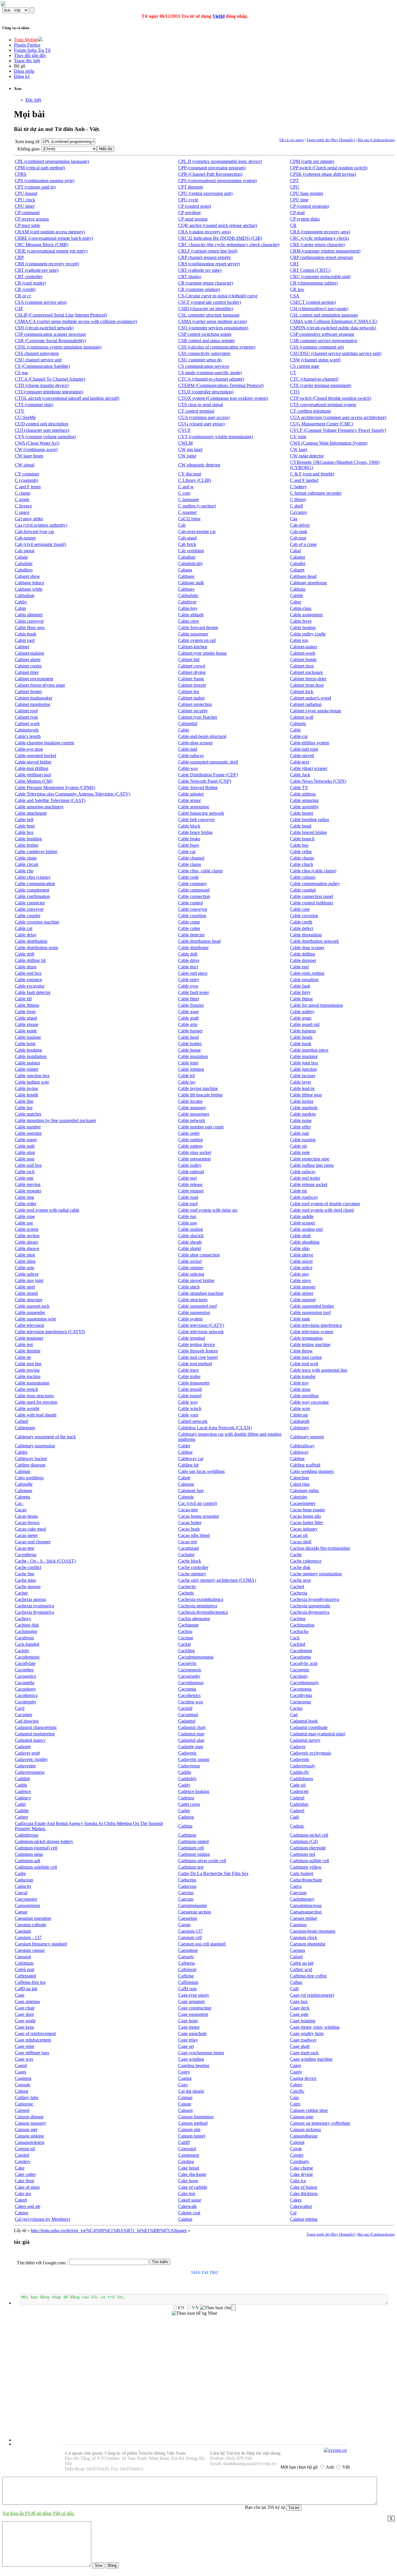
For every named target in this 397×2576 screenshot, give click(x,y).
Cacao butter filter (306, 1523)
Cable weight (27, 1408)
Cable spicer (301, 1261)
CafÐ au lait (26, 1989)
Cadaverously (303, 1766)
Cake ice (298, 2181)
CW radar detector (307, 456)
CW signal (25, 465)
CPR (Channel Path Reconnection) (210, 174)
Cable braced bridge (309, 832)
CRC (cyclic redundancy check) (320, 238)
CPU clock (25, 200)
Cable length (26, 1095)
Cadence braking (194, 1791)
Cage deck (300, 2008)
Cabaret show (27, 576)
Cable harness (303, 1031)
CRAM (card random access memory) (50, 232)
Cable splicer (27, 1274)
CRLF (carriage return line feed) (208, 251)
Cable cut (24, 928)
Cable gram (301, 1018)
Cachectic (187, 1587)
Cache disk (300, 1567)
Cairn (295, 2104)
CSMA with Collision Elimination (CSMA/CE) (334, 321)
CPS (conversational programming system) (217, 181)
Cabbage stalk (191, 583)
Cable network (192, 1120)
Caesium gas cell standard (202, 1944)
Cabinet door (302, 666)
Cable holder (190, 1044)
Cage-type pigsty (194, 1995)
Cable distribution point (36, 948)
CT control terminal (196, 411)
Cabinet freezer (192, 685)
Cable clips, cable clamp (200, 871)
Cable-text (299, 762)
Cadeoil (297, 1798)
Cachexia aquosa (30, 1599)
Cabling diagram (30, 1465)
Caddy (184, 1785)
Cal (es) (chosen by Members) (42, 2219)
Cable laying (26, 1088)
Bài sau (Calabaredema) (376, 140)
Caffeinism (188, 1982)
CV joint (298, 437)
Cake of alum (27, 2187)
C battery (298, 487)
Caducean (24, 1880)
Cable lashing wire (32, 1082)
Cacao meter (26, 1535)
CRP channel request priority (205, 257)
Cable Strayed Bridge (198, 788)
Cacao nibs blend (194, 1535)
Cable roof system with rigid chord (322, 1210)
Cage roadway (303, 2040)
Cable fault (300, 986)
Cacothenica (26, 1695)
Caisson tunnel (192, 2136)
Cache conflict (28, 1567)
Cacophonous (191, 1683)
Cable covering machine (37, 922)
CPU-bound (26, 193)
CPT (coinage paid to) (35, 187)
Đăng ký (22, 76)
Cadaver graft (27, 1753)
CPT (294, 181)
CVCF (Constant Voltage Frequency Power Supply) (338, 430)
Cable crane (189, 922)
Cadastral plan (191, 1740)
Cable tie (23, 1357)
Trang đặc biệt (27, 61)
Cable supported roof (197, 1306)
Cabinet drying (192, 672)
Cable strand (26, 1293)
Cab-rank (299, 531)
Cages (20, 2072)
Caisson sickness (305, 2129)
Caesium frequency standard (41, 1944)
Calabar (185, 2219)
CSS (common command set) (317, 347)
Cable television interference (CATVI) (50, 1332)
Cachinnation (302, 1625)
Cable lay (187, 1082)
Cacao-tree (188, 1510)
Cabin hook (26, 634)
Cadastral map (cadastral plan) (318, 1734)
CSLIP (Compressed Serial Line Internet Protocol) (61, 315)
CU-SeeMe (25, 417)
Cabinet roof (26, 711)
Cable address (303, 794)
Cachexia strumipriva (198, 1606)
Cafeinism (24, 1963)
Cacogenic (300, 1670)
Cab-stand (187, 538)
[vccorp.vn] (335, 2450)
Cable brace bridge (195, 832)
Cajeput (297, 2142)
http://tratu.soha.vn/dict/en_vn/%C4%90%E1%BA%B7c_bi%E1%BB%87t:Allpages (109, 2230)
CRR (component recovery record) (47, 264)
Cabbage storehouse (309, 583)
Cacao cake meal (30, 1529)
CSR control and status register (206, 341)
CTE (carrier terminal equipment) (321, 385)
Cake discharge (192, 2174)
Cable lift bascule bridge (200, 1095)
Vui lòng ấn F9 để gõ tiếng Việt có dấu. (39, 2513)
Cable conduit (303, 890)
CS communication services (204, 366)
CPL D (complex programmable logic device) (220, 161)
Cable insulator (304, 1056)
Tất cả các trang (291, 140)
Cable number (28, 1127)
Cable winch (190, 1408)
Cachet (21, 1593)
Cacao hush (189, 1529)
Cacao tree (25, 1548)
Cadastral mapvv (30, 1740)
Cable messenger (194, 1114)
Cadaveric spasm (194, 1759)
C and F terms (28, 487)
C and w (186, 487)
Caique (185, 2104)
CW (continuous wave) (36, 449)
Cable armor (189, 800)
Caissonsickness (30, 2142)
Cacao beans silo (305, 1516)
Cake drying (301, 2174)
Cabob (184, 1478)
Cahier (296, 2085)
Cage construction (195, 2008)
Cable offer (300, 1127)
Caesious (298, 1925)
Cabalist (297, 557)
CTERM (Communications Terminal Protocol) (221, 385)
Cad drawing (27, 1721)
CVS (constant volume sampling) (45, 437)
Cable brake (189, 839)
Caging (185, 2078)
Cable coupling (192, 916)
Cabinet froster (28, 692)
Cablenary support (307, 1437)
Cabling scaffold (305, 1465)
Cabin (20, 608)
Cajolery (23, 2162)
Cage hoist (188, 2021)
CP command (27, 213)
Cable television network (201, 1332)
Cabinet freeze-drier (308, 679)
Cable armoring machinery (39, 807)
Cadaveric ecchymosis (311, 1753)
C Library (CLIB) (195, 480)
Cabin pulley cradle (308, 634)
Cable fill (23, 999)
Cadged (297, 1811)
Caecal (21, 1893)
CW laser (299, 449)
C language (189, 499)
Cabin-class (301, 608)
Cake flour (25, 2181)
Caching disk (27, 1625)
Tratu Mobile (26, 40)
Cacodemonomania (196, 1657)
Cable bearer (302, 813)
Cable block (189, 826)
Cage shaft (300, 2046)
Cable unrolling (304, 1396)
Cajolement (189, 2155)
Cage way (24, 2059)
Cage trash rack (304, 2053)
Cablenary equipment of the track (45, 1437)
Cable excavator (30, 986)
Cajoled (22, 2155)
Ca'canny (299, 512)
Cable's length (28, 736)
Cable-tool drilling (32, 768)
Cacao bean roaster (307, 1510)
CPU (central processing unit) (205, 193)
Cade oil (298, 1785)
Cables (21, 1452)
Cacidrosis (24, 1638)
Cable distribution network (314, 941)
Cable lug (24, 1108)
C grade (22, 499)
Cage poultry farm (307, 2033)
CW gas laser (190, 449)
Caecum (186, 1899)
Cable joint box (304, 1063)
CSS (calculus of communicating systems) (217, 347)
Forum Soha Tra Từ (32, 50)
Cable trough (190, 1389)
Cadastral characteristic (36, 1727)
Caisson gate (302, 2117)
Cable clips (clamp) (33, 877)
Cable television (29, 1325)
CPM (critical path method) (40, 168)
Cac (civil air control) (198, 1503)
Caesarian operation (33, 1918)
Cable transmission (32, 1383)
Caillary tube (27, 2097)
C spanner (187, 512)
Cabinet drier (27, 672)
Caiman (185, 2097)
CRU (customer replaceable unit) (320, 277)
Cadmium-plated (193, 1841)
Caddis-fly (300, 1772)
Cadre (20, 1873)
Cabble (297, 595)
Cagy (183, 2085)
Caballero (24, 570)
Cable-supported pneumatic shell (208, 762)
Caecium (298, 1893)
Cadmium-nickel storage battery (44, 1841)
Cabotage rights (304, 1491)
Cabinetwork (27, 730)
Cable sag (24, 1223)
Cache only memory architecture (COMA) (217, 1580)
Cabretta (23, 1497)
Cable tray (299, 1383)
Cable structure (29, 1300)
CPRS (21, 174)
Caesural (23, 1957)
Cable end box (28, 973)
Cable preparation (194, 1159)
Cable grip (188, 1024)
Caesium (23, 1931)
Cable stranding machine (201, 1293)
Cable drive (189, 960)
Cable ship (300, 1248)
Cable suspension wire (35, 1319)
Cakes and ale (28, 2206)
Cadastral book (304, 1721)
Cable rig (298, 1191)
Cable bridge (27, 845)
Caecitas (186, 1893)
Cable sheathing (305, 1242)
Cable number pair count (201, 1127)
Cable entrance (28, 980)
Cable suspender (30, 1312)
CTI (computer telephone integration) (49, 392)
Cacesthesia (26, 1555)
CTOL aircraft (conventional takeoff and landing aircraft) (67, 398)
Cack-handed (27, 1644)
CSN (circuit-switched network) (44, 328)
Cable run (187, 1216)
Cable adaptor (191, 794)
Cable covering (304, 916)
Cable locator (190, 1101)
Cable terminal (192, 1338)
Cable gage (188, 1012)
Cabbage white (29, 589)
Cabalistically (191, 563)
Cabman (23, 1471)
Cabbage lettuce (29, 583)
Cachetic (186, 1593)
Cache (296, 1555)
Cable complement (32, 890)
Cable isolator (27, 1063)
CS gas (21, 373)
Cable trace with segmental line (319, 1370)
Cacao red (187, 1542)
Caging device (303, 2078)
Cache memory (192, 1574)
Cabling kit (188, 1465)
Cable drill (188, 954)
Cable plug (25, 1152)
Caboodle (24, 1484)
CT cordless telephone (311, 411)
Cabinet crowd (192, 666)
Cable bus (299, 845)
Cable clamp (190, 864)
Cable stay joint (29, 1280)
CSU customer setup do (200, 360)
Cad (294, 1715)
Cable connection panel (312, 896)
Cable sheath (190, 1242)
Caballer (298, 563)
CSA (295, 296)
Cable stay (300, 1274)
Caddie (185, 1772)
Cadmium (187, 1835)
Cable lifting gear (306, 1095)
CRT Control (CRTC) (310, 270)
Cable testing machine (310, 1344)
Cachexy (23, 1619)
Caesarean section (195, 1912)
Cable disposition (306, 935)
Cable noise (301, 1120)
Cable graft (188, 1018)
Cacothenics (189, 1695)
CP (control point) (195, 206)
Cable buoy (189, 845)
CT (293, 373)
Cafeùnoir (187, 1969)
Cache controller (193, 1567)
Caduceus (187, 1880)
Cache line (25, 1574)
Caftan (296, 1982)
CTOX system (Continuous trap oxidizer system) (223, 398)
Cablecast (299, 1415)
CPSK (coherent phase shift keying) (323, 174)
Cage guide (25, 2021)
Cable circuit (26, 864)
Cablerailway (302, 1446)
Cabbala (298, 589)
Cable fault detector (33, 992)
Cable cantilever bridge (36, 852)
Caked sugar (190, 2200)
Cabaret (297, 570)
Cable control (191, 903)
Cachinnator (26, 1631)
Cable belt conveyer (196, 820)
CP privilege (189, 213)
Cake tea (23, 2194)
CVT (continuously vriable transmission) (216, 437)
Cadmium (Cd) (304, 1841)
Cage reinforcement (33, 2040)
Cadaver (298, 1747)
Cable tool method (195, 1364)
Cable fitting (301, 999)
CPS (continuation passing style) (45, 181)
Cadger (22, 1817)
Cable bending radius (310, 820)
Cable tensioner (29, 1338)
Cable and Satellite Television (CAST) (50, 800)
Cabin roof (25, 640)
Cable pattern (190, 1146)
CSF (19, 309)
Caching (298, 1619)
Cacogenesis (190, 1670)
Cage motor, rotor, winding (315, 2027)
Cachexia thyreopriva (310, 1612)
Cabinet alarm (28, 659)
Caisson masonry (31, 2123)
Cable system (190, 1319)
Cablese (185, 1452)
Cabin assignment (306, 615)
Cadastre (23, 1747)
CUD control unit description (42, 424)
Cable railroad (191, 1172)
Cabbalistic (188, 595)
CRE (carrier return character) (317, 245)
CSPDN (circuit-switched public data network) (333, 328)
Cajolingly (300, 2162)
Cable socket (190, 1261)
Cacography (189, 1676)
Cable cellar (301, 852)
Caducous (187, 1886)
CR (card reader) (30, 283)
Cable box (24, 832)
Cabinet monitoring (33, 704)
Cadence (23, 1791)
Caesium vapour (30, 1950)
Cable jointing (191, 1069)
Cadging (186, 1817)
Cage (20, 1995)
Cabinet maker (192, 698)
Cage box (299, 2001)
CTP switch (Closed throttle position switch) (331, 398)
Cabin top (299, 640)
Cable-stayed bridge (33, 762)
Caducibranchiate (306, 1880)
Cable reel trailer (305, 1178)
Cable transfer (303, 1376)
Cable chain (26, 858)
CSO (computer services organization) (213, 328)
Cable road (188, 1197)
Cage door (24, 2014)
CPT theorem (191, 187)
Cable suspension (194, 1312)
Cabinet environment (34, 679)
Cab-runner (25, 538)
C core (184, 493)
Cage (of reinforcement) (312, 1995)
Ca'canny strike (29, 519)
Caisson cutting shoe (309, 2110)
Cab (182, 525)
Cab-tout (298, 538)
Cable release (190, 1184)
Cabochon (299, 1478)
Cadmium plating (194, 1854)
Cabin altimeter (29, 615)
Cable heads (301, 1037)
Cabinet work (27, 724)
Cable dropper (303, 960)
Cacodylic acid (304, 1663)
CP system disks (305, 219)
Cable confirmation (32, 896)
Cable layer (301, 1082)
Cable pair (299, 1133)
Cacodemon (301, 1651)
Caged (21, 2065)
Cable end (299, 967)
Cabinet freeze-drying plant (40, 685)
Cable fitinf (188, 999)
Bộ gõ (20, 66)
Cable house (189, 1050)
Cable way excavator (309, 1402)
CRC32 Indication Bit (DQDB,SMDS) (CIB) (220, 238)
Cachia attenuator (194, 1619)
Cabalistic (24, 563)
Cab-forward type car (34, 531)
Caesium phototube (308, 1944)
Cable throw (301, 1351)
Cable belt (24, 820)
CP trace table (27, 225)
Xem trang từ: (28, 142)
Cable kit (186, 1076)
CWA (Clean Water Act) (37, 443)
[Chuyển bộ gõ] (4, 4)
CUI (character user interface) (42, 430)
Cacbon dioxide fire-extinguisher (320, 1548)
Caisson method (193, 2123)
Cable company (193, 884)
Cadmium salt (27, 1861)
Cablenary (299, 1428)
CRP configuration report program (321, 257)
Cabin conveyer (29, 621)
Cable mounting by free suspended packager (56, 1120)
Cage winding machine (311, 2059)
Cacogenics (25, 1676)
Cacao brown (27, 1523)
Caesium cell (190, 1937)
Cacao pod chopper (33, 1542)
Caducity (23, 1886)
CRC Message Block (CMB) (42, 245)
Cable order (189, 1133)
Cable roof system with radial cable (47, 1210)
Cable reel (187, 1178)
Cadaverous (189, 1766)
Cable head (188, 1037)
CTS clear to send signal (201, 405)
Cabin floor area (30, 627)
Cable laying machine (198, 1088)
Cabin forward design (198, 627)
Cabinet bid (189, 659)
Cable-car (299, 736)
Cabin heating (303, 627)
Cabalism (187, 557)
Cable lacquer (303, 1076)
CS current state (305, 366)
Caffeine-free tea (30, 1982)
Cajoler (297, 2155)
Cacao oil (299, 1535)
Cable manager (192, 1108)
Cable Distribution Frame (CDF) (208, 775)
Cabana (185, 570)
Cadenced (299, 1791)
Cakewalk (187, 2206)
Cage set (186, 2046)
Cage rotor (25, 2046)
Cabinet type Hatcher (198, 717)
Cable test (24, 1344)
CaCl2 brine (189, 519)
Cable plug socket (195, 1152)
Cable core (300, 909)
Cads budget (302, 1873)
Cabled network (193, 1421)
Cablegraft (300, 1421)
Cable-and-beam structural (202, 736)
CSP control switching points (205, 334)
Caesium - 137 (28, 1937)
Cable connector (30, 903)
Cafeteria (186, 1963)
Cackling (186, 1651)
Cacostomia (301, 1689)
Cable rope (25, 1216)
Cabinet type (26, 717)
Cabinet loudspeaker (34, 698)
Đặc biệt (33, 100)
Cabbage (186, 576)
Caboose (186, 1484)
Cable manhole (304, 1108)
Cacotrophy (26, 1702)
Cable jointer (27, 1069)
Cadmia (185, 1826)
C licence (23, 506)
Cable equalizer (304, 980)
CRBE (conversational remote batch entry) (54, 238)
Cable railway (303, 1172)
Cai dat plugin (191, 2091)
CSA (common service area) (41, 302)
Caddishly (187, 1779)
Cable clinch (302, 864)
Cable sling (25, 1261)
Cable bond (301, 826)
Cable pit (298, 1146)
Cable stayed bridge (196, 1280)
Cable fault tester (194, 992)
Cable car (187, 852)
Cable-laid (188, 749)
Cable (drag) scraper (309, 768)
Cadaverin (299, 1759)
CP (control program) (310, 206)
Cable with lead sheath (36, 1415)
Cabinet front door (307, 685)
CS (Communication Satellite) (42, 366)
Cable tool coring (306, 1357)
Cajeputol (187, 2149)
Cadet (20, 1804)
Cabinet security (193, 711)
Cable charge (302, 858)
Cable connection (194, 896)
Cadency (23, 1798)
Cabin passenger (193, 634)
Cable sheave (27, 1248)
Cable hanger (190, 1031)
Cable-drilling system (310, 743)
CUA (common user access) (204, 417)
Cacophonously (304, 1683)
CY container (27, 474)
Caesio (184, 1925)
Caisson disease (29, 2117)
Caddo (21, 1785)
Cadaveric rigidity (31, 1759)
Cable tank (300, 1319)
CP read (297, 213)
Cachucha (299, 1631)
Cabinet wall (302, 717)
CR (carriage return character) (205, 283)
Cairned (22, 2110)
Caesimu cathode (31, 1925)
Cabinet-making (29, 653)
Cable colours (303, 877)
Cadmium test (191, 1867)
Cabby (21, 602)
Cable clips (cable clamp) (313, 871)
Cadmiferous (27, 1835)
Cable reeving (28, 1184)
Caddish (22, 1779)
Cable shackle (191, 1236)
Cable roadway (304, 1197)
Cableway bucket (31, 1459)
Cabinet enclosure (306, 672)
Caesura (297, 1950)
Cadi (294, 1817)
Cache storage (28, 1587)
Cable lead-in (302, 1088)
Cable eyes (188, 986)
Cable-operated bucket (35, 756)
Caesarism (188, 1918)
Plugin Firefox (27, 45)
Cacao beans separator (199, 1516)
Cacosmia (187, 1689)
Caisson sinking (29, 2136)
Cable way (188, 1402)
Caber (296, 602)
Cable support (303, 1300)
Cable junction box (32, 1076)
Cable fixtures (191, 1005)
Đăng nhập (24, 71)
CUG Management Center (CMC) (322, 424)
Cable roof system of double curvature (325, 1204)
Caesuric (186, 1957)
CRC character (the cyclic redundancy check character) (229, 245)
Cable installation (31, 1056)
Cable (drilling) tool (33, 775)
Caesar (21, 1912)
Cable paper (26, 1140)
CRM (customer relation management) (325, 251)
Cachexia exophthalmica (201, 1599)
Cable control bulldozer (312, 903)
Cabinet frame (191, 679)
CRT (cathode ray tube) (200, 270)
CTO (295, 392)
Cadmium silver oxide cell (202, 1861)
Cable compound (194, 890)
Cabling (297, 1459)
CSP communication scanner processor (50, 334)
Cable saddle (302, 1216)
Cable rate (24, 1178)
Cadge (184, 1811)
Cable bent (25, 826)
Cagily (296, 2072)
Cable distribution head (199, 941)
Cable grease (27, 1024)
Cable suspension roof (310, 1312)
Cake (20, 2168)
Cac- (19, 1503)
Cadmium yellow (306, 1867)
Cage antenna (27, 2001)
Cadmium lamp (29, 1854)
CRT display (190, 277)
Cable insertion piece (309, 1050)
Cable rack (25, 1172)
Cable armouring (194, 807)
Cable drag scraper (307, 948)
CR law (297, 289)
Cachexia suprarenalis (310, 1606)
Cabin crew (189, 621)
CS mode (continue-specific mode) (210, 373)
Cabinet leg (189, 692)
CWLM (185, 443)
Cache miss (25, 1580)
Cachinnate (188, 1625)
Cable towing (27, 1370)
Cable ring (24, 1197)
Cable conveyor (193, 909)
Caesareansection (306, 1912)
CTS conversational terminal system (323, 405)
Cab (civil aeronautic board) (40, 544)
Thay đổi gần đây (30, 55)
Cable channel (191, 858)
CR (293, 225)
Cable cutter (189, 928)
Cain (294, 2097)
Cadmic (297, 1826)
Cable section (27, 1236)
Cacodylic (187, 1663)
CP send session (193, 219)
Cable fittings (27, 1005)
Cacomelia (25, 1683)
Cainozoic (24, 2104)
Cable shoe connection (199, 1255)
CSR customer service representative (324, 341)
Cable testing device (197, 1344)
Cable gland (26, 1018)
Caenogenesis (27, 1905)
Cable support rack (32, 1306)
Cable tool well (304, 1364)
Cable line (24, 1101)
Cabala (21, 557)
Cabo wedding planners (312, 1471)
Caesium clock (304, 1937)
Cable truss (300, 1389)
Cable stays (301, 1280)
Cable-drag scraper (195, 743)
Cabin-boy (188, 608)
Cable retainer (191, 1191)
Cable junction (303, 1069)
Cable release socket (309, 1184)
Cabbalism (25, 595)
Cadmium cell (191, 1848)
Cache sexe (301, 1580)
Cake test (187, 2194)
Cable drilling (303, 954)
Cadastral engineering (35, 1734)
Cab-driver (300, 525)
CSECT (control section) (313, 302)
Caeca (296, 1886)
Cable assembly (304, 807)
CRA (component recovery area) (320, 232)
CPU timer (25, 206)
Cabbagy (186, 589)
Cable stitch (189, 1287)
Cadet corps (189, 1804)
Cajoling (186, 2162)
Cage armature (192, 2001)
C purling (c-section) (197, 506)
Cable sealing (191, 1229)
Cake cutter (25, 2174)
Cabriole (186, 1497)
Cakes (296, 2200)
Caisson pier (26, 2129)
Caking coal (189, 2213)
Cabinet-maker (304, 647)
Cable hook (301, 1044)
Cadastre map (191, 1747)
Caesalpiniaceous (306, 1905)
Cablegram (25, 1428)
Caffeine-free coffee (308, 1976)
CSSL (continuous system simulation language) (58, 347)
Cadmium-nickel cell (309, 1835)
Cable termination (306, 1338)
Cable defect (302, 928)
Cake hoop (188, 2181)
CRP (19, 257)
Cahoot (22, 2091)
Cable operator (28, 1133)
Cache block (190, 1561)
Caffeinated (25, 1976)
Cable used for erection (36, 1402)
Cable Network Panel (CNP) (205, 781)
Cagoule (23, 2085)
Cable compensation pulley (315, 884)
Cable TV (299, 788)
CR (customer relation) (199, 289)
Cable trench (26, 1389)
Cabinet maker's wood (311, 698)
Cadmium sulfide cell (310, 1861)
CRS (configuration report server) (209, 264)
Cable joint (188, 1063)
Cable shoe (25, 1255)
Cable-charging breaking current (44, 743)
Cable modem (303, 1114)
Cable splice (301, 1268)
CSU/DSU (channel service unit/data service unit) (336, 353)
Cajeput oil (25, 2149)
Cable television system (312, 1332)
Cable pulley (190, 1165)
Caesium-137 (190, 1931)
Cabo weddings (29, 1478)
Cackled (298, 1644)
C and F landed (304, 480)
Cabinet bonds (303, 659)
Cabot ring (300, 1484)
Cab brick (187, 544)
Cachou (185, 1631)
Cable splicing (191, 1274)
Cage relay (188, 2040)
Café (294, 1989)
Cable (295, 730)
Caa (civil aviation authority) (41, 525)
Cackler (22, 1651)
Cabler (184, 1446)
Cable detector (191, 935)
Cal (293, 2213)
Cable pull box (28, 1165)
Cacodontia (301, 1657)
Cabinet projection (195, 704)
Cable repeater (28, 1191)
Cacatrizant (188, 1548)
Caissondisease (304, 2136)
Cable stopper (303, 1287)
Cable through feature (198, 1351)
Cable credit (301, 922)
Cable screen (27, 1229)
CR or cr (23, 296)
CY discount (190, 474)
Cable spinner (191, 1268)
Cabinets (298, 724)
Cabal (295, 551)
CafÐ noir (187, 1989)
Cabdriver (187, 602)
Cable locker (302, 1101)
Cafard (296, 1957)
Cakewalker (301, 2206)
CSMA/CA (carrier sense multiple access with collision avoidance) (76, 321)
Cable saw (188, 1223)
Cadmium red (303, 1854)
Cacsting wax (191, 1702)
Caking (22, 2213)
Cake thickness (304, 2194)
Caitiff (184, 2142)
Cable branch (302, 839)
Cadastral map (191, 1734)
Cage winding (191, 2059)
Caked (21, 2200)
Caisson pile (189, 2129)
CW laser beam (29, 456)
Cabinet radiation (306, 704)
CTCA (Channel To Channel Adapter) (50, 379)
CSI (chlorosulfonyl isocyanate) (319, 309)
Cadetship (299, 1804)
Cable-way (188, 768)
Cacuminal (188, 1715)
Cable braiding (28, 839)
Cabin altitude (191, 615)
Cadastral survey (305, 1740)
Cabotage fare (191, 1491)
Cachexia (299, 1593)
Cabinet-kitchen (193, 647)
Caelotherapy (302, 1899)
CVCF (184, 430)
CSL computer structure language (209, 315)
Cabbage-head (303, 576)
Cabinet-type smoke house (202, 653)
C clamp (23, 493)
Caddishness (302, 1779)
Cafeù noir (25, 1969)
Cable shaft (300, 1236)
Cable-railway (191, 756)
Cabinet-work (303, 653)
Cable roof (188, 1204)
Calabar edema (304, 2219)
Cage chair (25, 2008)
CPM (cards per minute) (312, 161)
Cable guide (26, 1031)
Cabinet (22, 647)
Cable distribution (31, 941)
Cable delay (26, 935)
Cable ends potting (307, 973)
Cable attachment (31, 813)
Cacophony (25, 1689)
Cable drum (26, 967)
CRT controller (29, 277)
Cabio (184, 730)
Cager (296, 2065)
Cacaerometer (303, 1503)
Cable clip (24, 871)
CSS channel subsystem (37, 353)
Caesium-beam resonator (313, 1931)
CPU (295, 187)
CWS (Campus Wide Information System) (329, 443)
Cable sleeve (302, 1255)
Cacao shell (301, 1542)
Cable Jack (300, 775)
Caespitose (188, 1950)
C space (22, 512)
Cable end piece (193, 973)
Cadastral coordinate (309, 1727)
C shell (296, 506)
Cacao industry (304, 1529)
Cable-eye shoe (29, 749)
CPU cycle (188, 200)
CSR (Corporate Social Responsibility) (50, 341)
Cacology (299, 1676)
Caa (294, 519)
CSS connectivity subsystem (204, 353)
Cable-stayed (302, 756)
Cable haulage (28, 1037)
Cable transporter (194, 1383)
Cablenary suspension (35, 1446)
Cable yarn (188, 1415)
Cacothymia (301, 1695)
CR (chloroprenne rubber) (314, 283)
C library (298, 499)
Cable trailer (189, 1376)
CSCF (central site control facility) (210, 302)
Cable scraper (303, 1223)
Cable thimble (28, 1351)
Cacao (21, 1510)
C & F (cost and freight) (312, 474)
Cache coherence (306, 1561)
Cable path (25, 1146)
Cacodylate (25, 1663)
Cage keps (24, 2027)
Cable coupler (28, 916)
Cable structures (193, 1300)
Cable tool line (28, 1364)
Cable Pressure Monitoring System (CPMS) (55, 788)
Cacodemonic (27, 1657)
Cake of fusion (304, 2187)
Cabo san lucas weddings (201, 1471)
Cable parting (191, 1140)
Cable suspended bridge (312, 1306)
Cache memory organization (316, 1574)
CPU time (299, 200)
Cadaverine (25, 1766)
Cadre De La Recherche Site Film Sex (213, 1873)
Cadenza (186, 1798)
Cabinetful (188, 724)
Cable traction (28, 1376)
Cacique (186, 1638)
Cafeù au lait (302, 1963)
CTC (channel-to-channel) (314, 379)
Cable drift (25, 954)
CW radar (187, 456)
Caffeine (186, 1976)
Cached (297, 1587)
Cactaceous (301, 1702)
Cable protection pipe (310, 1159)
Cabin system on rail (197, 640)
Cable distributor (193, 948)
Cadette (22, 1811)
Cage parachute (192, 2033)
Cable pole (300, 1152)
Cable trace (188, 1370)
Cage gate (299, 2014)
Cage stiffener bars (32, 2053)
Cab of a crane (303, 544)
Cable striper (302, 1293)
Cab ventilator (191, 551)
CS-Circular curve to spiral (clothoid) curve (218, 296)
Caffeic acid (301, 1969)
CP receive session (32, 219)
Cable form (25, 1012)
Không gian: (29, 149)
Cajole (296, 2149)
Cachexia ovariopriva (34, 1606)
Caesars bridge (304, 1918)
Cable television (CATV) (201, 1325)
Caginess (23, 2078)
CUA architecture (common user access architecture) (338, 417)
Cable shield (189, 1248)
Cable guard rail (305, 1024)
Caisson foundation (196, 2117)
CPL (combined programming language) (52, 161)
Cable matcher (28, 1114)
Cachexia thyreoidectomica (203, 1612)
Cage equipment (193, 2014)
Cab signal (25, 551)
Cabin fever (301, 621)
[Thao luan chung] (218, 2308)
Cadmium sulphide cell (36, 1867)
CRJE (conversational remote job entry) (51, 251)
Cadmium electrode (308, 1848)
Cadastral (187, 1721)
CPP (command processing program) (212, 168)
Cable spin (25, 1268)
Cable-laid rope (304, 749)
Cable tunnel (190, 1396)
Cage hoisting (303, 2021)
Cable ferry (300, 992)
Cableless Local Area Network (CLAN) (215, 1428)
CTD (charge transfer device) (42, 385)
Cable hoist (25, 1044)
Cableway (299, 1452)
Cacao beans (26, 1516)
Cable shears (26, 1242)
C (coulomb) (26, 480)
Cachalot (186, 1555)
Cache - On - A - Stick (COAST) (45, 1561)
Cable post (25, 1159)
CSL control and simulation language (324, 315)
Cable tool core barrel (198, 1357)
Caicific (297, 2091)
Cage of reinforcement (35, 2033)
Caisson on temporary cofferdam (320, 2123)
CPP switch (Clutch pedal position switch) (329, 168)
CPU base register (307, 193)
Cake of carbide (193, 2187)
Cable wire (300, 1408)
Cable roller (26, 1204)
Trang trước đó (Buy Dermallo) (331, 140)
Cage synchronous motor (201, 2053)
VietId (219, 16)
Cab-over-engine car (197, 531)
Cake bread (189, 2168)
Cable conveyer (29, 909)
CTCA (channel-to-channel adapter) (211, 379)
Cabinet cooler (28, 666)
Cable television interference (316, 1325)
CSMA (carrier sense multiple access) (212, 321)
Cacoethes (24, 1670)
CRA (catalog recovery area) (204, 232)
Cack (295, 1638)
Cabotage (24, 1491)
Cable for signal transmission (316, 1005)
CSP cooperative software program (322, 334)
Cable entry (189, 980)
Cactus (296, 1708)
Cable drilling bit (30, 960)
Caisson (185, 2110)
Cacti (20, 1708)
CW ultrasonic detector (199, 465)
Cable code (188, 877)
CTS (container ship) (34, 405)
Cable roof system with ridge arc (208, 1210)
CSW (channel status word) (315, 360)
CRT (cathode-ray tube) (37, 270)
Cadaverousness (30, 1772)
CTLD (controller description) (206, 392)
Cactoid (185, 1708)
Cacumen (24, 1715)
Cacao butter (190, 1523)
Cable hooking (28, 1050)
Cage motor (189, 2027)
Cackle (185, 1644)
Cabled (21, 1421)
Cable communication (35, 884)
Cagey (184, 2072)
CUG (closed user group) (201, 424)
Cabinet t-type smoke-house (316, 711)
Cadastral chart (192, 1727)
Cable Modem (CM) (34, 781)
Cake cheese (302, 2168)
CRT (295, 264)
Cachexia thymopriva (34, 1612)
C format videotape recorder (316, 493)
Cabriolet (298, 1497)
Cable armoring (304, 800)
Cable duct (188, 967)
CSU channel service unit (38, 360)
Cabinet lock (302, 692)
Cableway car (191, 1459)
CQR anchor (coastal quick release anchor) (218, 225)
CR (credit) (25, 289)
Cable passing (303, 1140)
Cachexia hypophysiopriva (315, 1599)
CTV (20, 411)
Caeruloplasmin (193, 1905)
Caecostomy (26, 1899)
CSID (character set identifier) (206, 309)
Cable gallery (302, 1012)
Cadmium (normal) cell (36, 1848)
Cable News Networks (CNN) (318, 781)
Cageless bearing (194, 2065)
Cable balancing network (201, 813)
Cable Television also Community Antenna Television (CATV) (73, 794)
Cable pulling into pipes (312, 1165)
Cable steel (25, 1287)
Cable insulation (193, 1056)
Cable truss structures (34, 1396)
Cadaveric (187, 1753)
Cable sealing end (306, 1229)
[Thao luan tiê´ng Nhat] (194, 2313)
